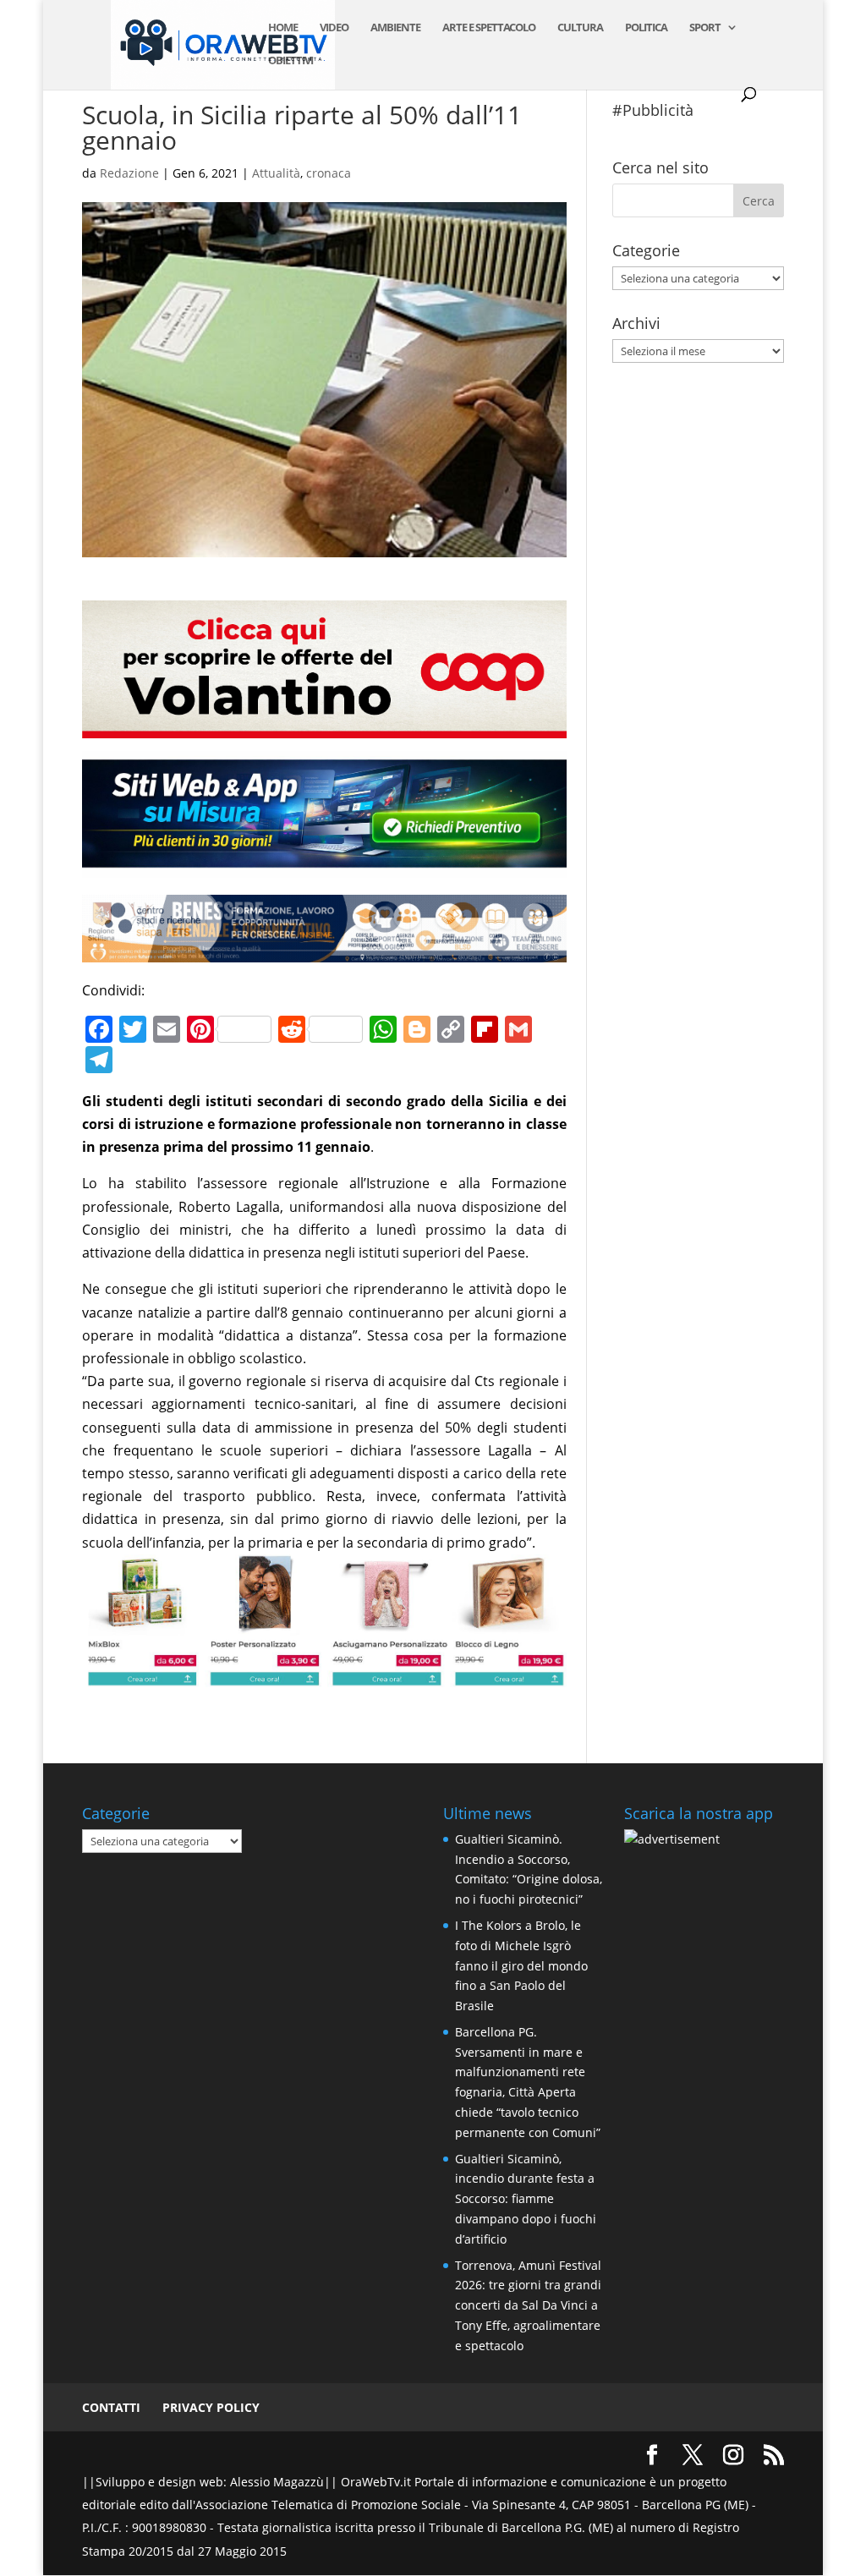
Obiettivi (290, 61)
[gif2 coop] (324, 726)
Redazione (129, 173)
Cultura (580, 28)
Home (283, 28)
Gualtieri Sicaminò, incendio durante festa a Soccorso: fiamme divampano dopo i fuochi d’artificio (526, 2199)
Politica (646, 28)
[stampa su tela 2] (324, 1675)
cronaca (329, 173)
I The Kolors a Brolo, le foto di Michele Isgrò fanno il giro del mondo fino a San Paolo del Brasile (521, 1965)
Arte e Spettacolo (489, 28)
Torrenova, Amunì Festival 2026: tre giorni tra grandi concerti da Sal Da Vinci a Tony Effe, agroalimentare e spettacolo (528, 2305)
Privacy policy (211, 2407)
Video (334, 28)
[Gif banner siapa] (324, 950)
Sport (705, 28)
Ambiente (395, 28)
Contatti (111, 2407)
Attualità (276, 173)
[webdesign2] (324, 866)
